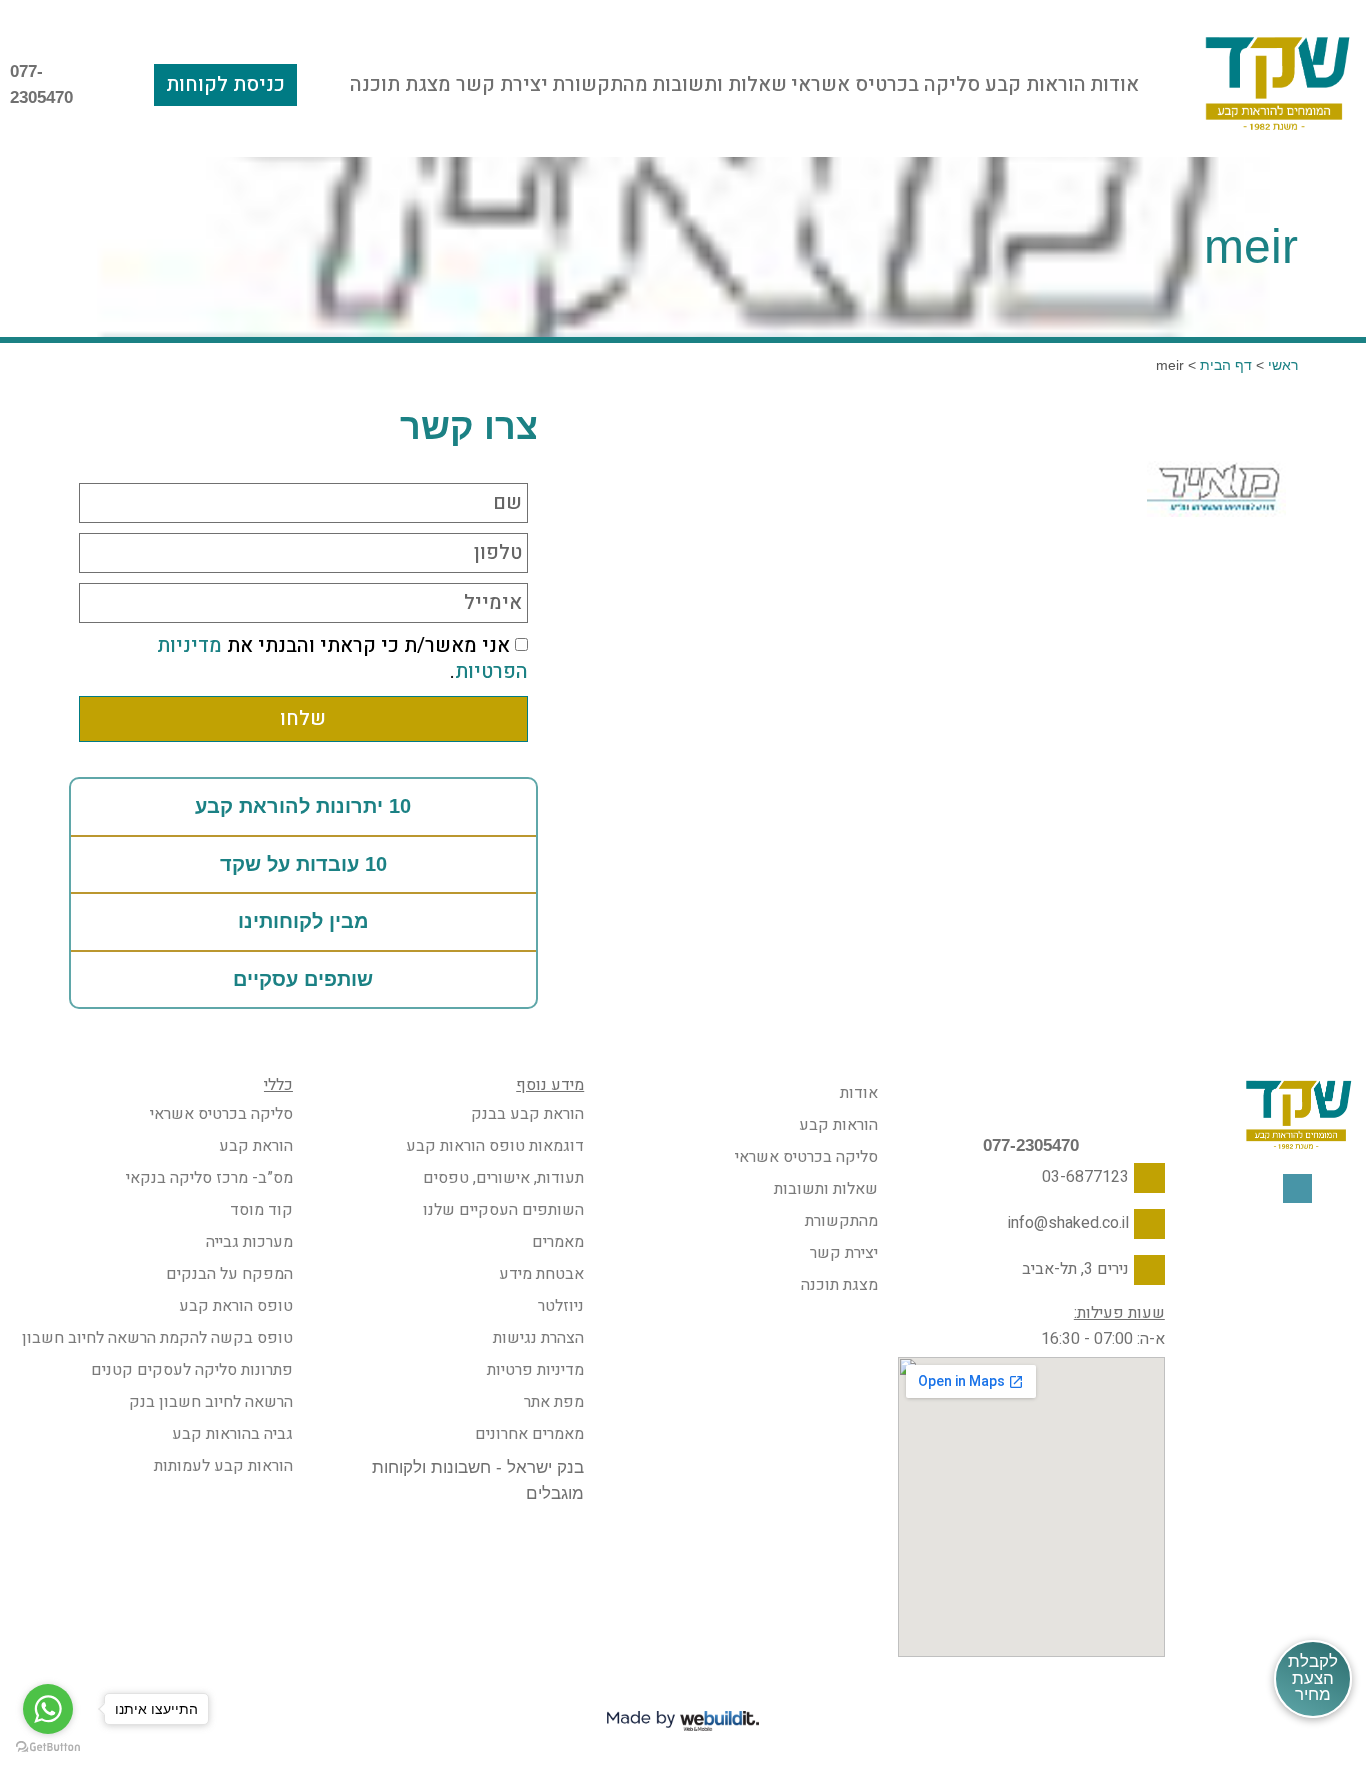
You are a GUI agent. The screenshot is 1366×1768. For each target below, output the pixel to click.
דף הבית (1226, 365)
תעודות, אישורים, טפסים (503, 1178)
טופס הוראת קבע (236, 1306)
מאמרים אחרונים (529, 1434)
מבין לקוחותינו (303, 921)
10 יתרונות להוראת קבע (303, 806)
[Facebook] (1297, 1188)
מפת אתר (554, 1402)
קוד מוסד (261, 1210)
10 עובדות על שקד (303, 864)
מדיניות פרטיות (535, 1370)
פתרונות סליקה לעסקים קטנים (192, 1370)
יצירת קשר (502, 84)
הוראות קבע (1035, 84)
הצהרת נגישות (538, 1338)
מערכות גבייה (249, 1242)
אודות (1114, 84)
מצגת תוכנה (400, 84)
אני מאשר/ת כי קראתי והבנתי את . (342, 659)
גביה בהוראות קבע (232, 1434)
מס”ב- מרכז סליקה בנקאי (209, 1178)
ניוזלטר (561, 1306)
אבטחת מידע (541, 1274)
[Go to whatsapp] (48, 1709)
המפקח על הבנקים (229, 1274)
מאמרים (558, 1242)
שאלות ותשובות (719, 84)
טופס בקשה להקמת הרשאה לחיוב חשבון (157, 1338)
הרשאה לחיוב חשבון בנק (211, 1402)
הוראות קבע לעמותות (223, 1466)
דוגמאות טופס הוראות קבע (495, 1146)
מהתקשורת (600, 84)
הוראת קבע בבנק (527, 1114)
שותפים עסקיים (303, 979)
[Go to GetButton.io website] (48, 1747)
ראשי (1283, 365)
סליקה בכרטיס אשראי (885, 84)
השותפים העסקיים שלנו (503, 1210)
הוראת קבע (256, 1146)
